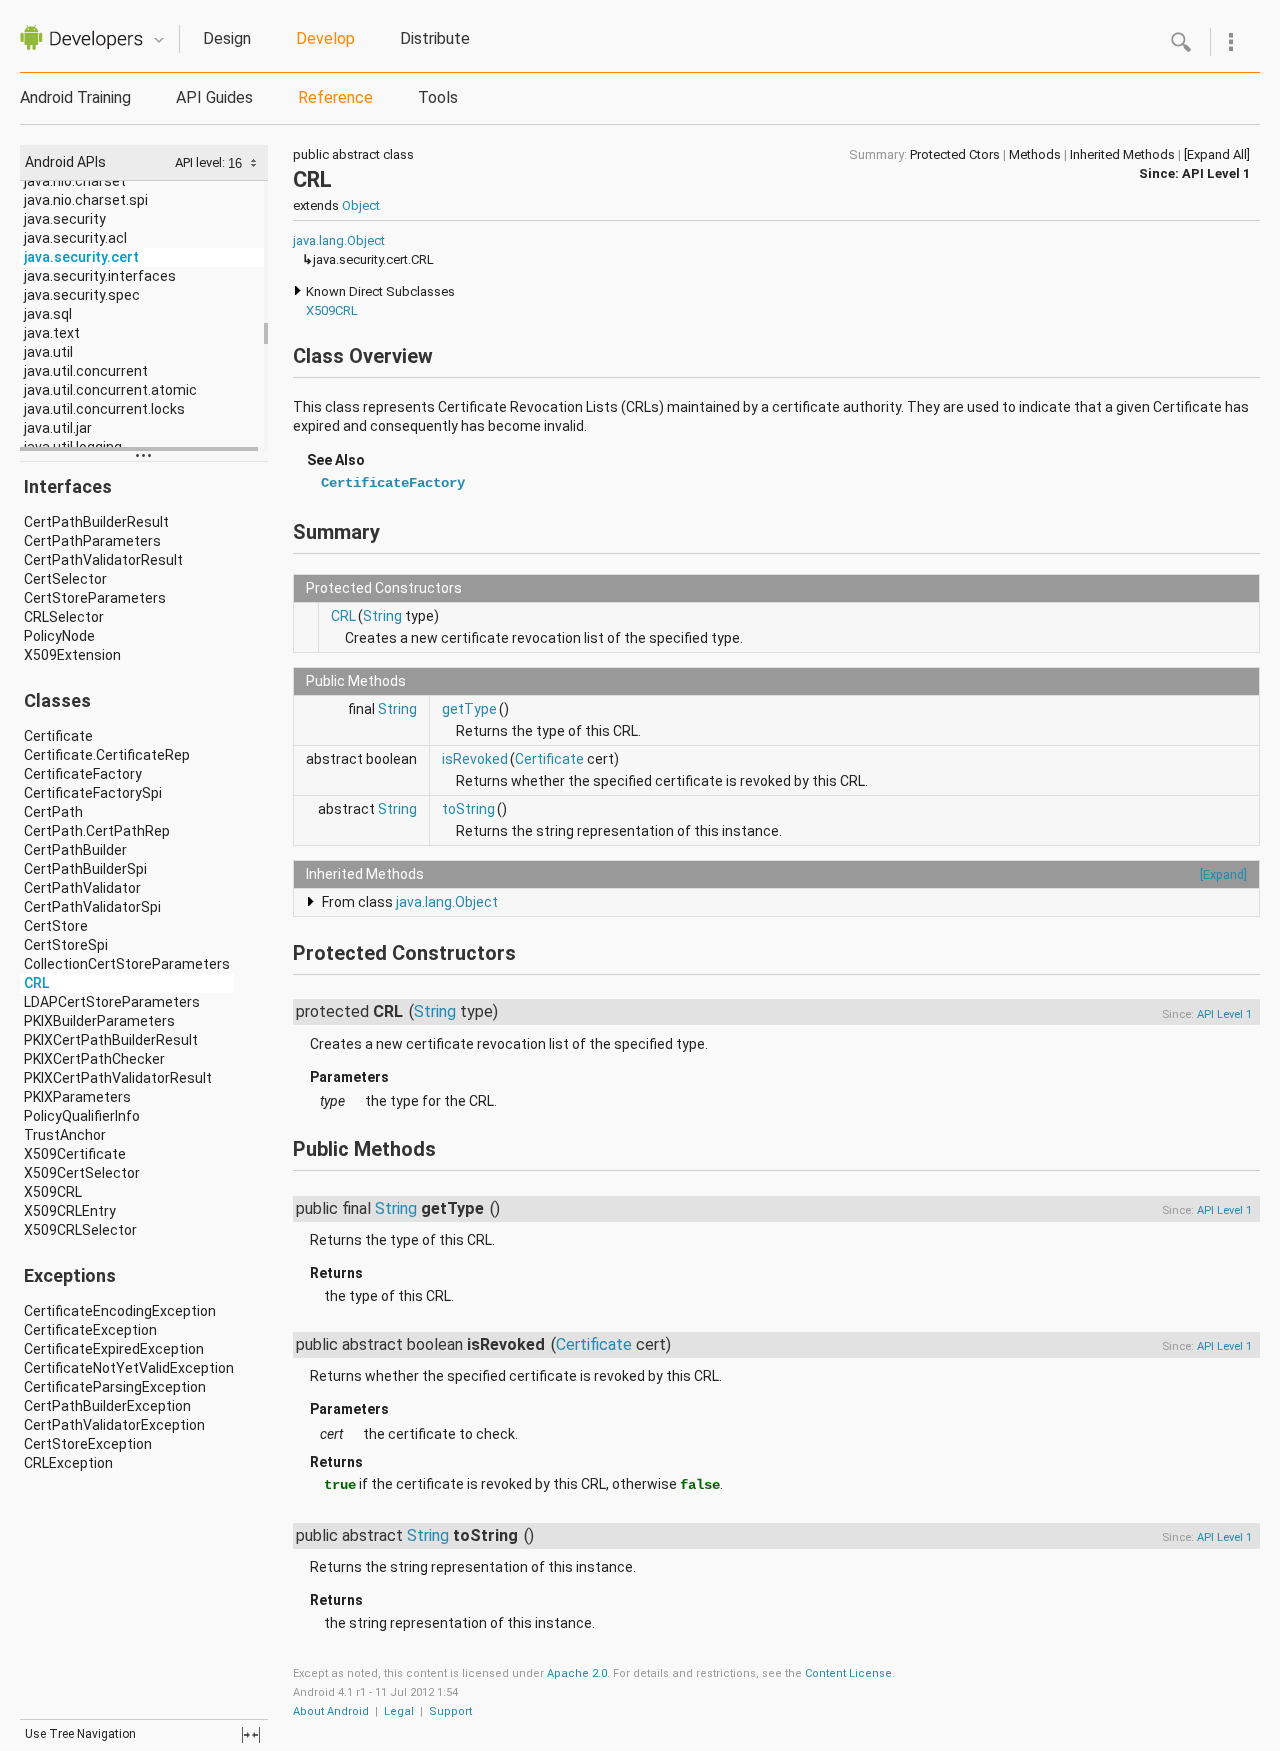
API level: (201, 162)
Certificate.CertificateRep (107, 755)
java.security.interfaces (100, 276)
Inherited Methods (1122, 154)
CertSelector (65, 579)
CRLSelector (64, 617)
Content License (848, 1673)
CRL (36, 983)
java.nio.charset (75, 181)
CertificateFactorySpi (93, 793)
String (382, 616)
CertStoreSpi (66, 945)
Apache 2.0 (577, 1673)
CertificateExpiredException (114, 1349)
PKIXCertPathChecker (94, 1059)
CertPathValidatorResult (103, 560)
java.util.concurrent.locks (104, 409)
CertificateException (90, 1330)
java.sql (48, 314)
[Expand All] (1217, 154)
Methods (1035, 154)
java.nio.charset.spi (86, 200)
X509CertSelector (82, 1173)
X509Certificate (75, 1154)
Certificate (58, 736)
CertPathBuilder (75, 850)
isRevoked (475, 759)
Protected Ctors (955, 154)
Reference (335, 97)
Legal (399, 1711)
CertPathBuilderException (107, 1406)
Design (227, 38)
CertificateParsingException (115, 1387)
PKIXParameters (77, 1097)
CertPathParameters (92, 541)
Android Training (75, 97)
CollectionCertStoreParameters (127, 964)
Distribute (435, 38)
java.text (52, 333)
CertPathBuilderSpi (85, 869)
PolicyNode (59, 636)
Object (361, 205)
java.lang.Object (339, 240)
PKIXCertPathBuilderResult (111, 1040)
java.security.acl (75, 238)
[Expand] (1223, 874)
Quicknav (159, 40)
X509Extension (72, 655)
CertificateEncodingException (120, 1311)
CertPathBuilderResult (96, 522)
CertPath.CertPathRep (97, 831)
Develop (325, 38)
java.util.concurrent (86, 371)
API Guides (214, 97)
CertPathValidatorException (114, 1425)
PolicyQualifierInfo (82, 1116)
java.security (65, 219)
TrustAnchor (65, 1135)
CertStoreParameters (95, 598)
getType (469, 709)
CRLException (68, 1463)
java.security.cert (81, 257)
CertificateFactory (83, 774)
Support (450, 1711)
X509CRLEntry (70, 1211)
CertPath (53, 812)
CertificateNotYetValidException (129, 1368)
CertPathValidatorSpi (92, 907)
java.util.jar (58, 428)
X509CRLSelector (80, 1230)
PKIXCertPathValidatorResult (118, 1078)
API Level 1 (1216, 173)
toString (468, 809)
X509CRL (53, 1192)
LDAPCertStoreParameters (112, 1002)
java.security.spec (82, 295)
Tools (438, 97)
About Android (331, 1711)
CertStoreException (88, 1444)
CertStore (56, 926)
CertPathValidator (82, 888)
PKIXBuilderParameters (99, 1021)
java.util (48, 352)
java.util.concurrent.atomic (110, 390)
